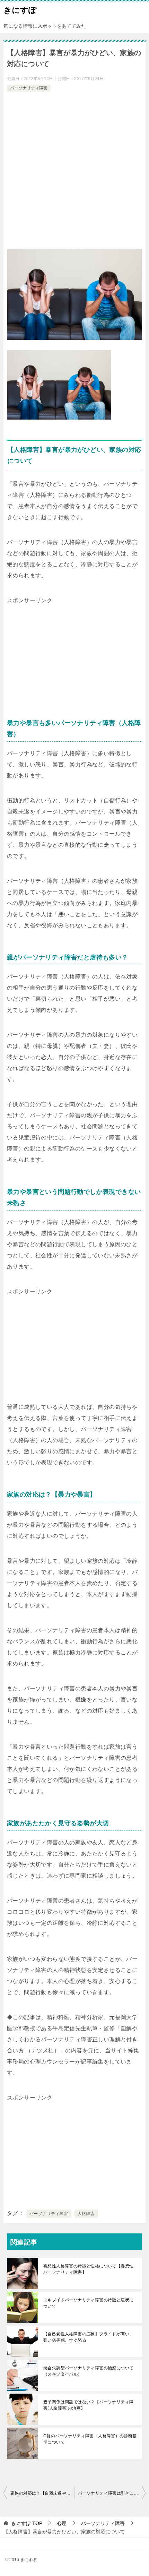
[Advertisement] (74, 171)
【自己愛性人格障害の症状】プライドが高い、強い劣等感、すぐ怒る (88, 2337)
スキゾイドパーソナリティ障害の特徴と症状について (88, 2303)
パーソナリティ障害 (29, 88)
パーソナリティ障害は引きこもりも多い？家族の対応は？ (112, 2493)
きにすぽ (20, 10)
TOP (27, 2523)
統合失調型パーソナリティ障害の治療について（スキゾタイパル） (88, 2371)
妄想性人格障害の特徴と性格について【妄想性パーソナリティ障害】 (88, 2269)
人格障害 (86, 2214)
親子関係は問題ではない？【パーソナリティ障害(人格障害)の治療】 (88, 2405)
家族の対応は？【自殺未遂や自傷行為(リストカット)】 (42, 2493)
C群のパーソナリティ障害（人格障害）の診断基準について (90, 2439)
